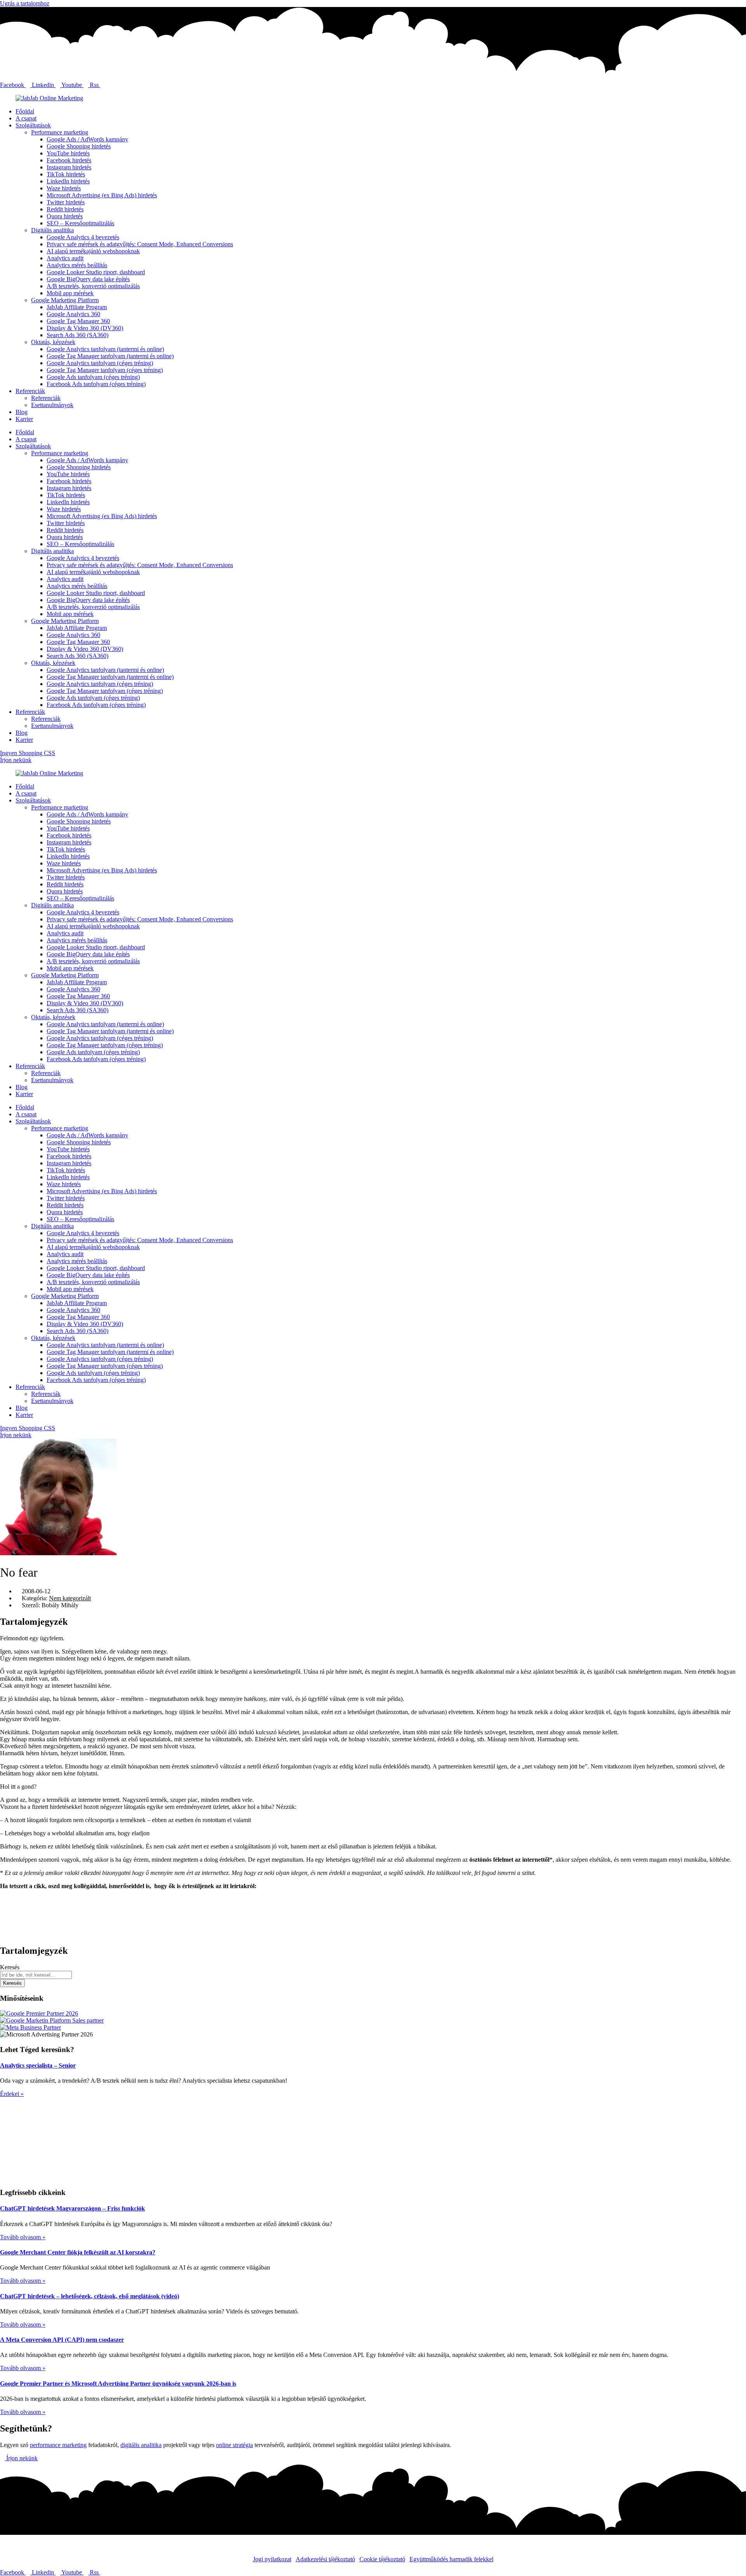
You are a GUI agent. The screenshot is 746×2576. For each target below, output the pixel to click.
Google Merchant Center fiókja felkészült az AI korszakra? (78, 2252)
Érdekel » (12, 2094)
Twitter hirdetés (66, 202)
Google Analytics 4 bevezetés (83, 237)
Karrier (24, 419)
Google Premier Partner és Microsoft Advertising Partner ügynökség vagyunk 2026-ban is (118, 2384)
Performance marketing (60, 132)
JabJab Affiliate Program (77, 307)
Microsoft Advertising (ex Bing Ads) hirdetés (102, 195)
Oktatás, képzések (53, 342)
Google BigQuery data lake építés (88, 279)
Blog (22, 412)
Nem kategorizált (70, 1598)
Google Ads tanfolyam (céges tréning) (93, 377)
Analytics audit (65, 258)
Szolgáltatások (33, 125)
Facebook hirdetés (69, 160)
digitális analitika (141, 2445)
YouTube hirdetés (68, 153)
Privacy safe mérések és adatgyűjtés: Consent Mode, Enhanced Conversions (140, 244)
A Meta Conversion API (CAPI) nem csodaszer (62, 2340)
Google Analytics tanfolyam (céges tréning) (100, 363)
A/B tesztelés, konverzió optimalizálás (93, 286)
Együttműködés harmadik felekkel (451, 2559)
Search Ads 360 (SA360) (78, 335)
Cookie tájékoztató (382, 2559)
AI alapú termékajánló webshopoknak (93, 251)
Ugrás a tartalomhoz (25, 3)
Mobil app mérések (70, 293)
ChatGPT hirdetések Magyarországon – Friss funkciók (72, 2208)
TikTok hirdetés (66, 174)
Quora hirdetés (65, 216)
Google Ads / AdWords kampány (87, 139)
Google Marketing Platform (65, 300)
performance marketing (58, 2445)
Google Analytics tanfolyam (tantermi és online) (105, 349)
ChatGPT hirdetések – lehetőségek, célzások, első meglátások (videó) (90, 2296)
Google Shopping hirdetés (79, 146)
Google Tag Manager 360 (78, 321)
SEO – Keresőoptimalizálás (80, 223)
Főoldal (25, 111)
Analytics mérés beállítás (77, 265)
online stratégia (234, 2445)
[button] (373, 1899)
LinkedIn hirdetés (68, 181)
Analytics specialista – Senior (38, 2065)
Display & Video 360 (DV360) (85, 328)
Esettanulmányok (52, 405)
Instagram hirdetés (69, 167)
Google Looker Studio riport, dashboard (96, 272)
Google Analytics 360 (73, 314)
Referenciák (30, 391)
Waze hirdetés (64, 188)
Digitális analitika (52, 230)
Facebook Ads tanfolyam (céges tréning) (96, 384)
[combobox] (36, 1975)
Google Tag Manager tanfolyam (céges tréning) (105, 370)
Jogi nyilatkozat (272, 2559)
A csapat (26, 118)
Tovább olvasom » (23, 2237)
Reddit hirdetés (65, 209)
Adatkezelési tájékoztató (325, 2559)
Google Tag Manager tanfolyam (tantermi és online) (110, 356)
